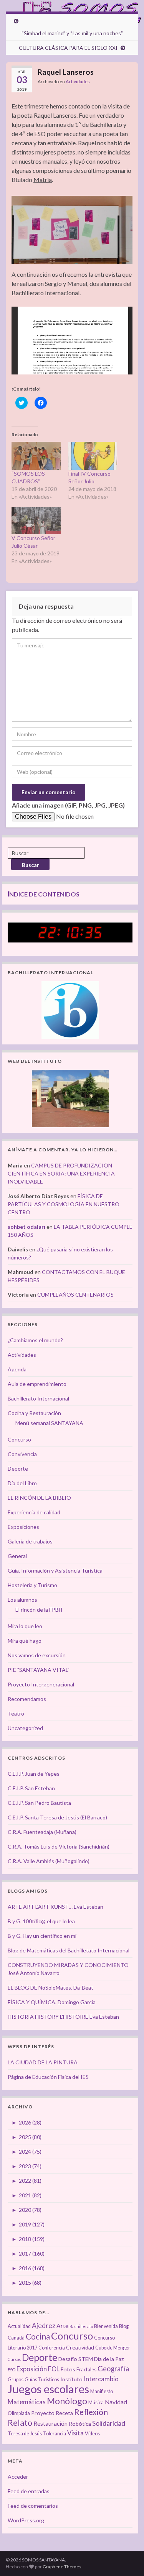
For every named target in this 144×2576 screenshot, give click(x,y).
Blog (124, 2326)
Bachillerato (81, 2326)
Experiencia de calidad (34, 1512)
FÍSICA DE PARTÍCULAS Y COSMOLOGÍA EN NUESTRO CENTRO (64, 1204)
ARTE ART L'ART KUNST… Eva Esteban (55, 1907)
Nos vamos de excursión (37, 1655)
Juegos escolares (48, 2389)
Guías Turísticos (42, 2380)
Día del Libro (22, 1483)
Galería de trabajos (30, 1541)
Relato (20, 2423)
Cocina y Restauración (34, 1413)
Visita (75, 2433)
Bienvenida (106, 2326)
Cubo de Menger (113, 2348)
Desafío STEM (76, 2359)
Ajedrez (44, 2326)
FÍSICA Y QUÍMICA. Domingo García (52, 2002)
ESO (12, 2370)
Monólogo (67, 2401)
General (17, 1556)
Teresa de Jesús (25, 2434)
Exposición (32, 2369)
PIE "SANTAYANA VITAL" (39, 1670)
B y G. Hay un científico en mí (42, 1936)
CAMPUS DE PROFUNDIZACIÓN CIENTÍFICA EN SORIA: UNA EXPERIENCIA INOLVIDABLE (61, 1173)
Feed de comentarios (33, 2506)
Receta (64, 2413)
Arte (62, 2326)
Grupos (16, 2380)
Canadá (16, 2338)
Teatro (16, 1713)
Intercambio (101, 2379)
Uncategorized (25, 1728)
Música (96, 2403)
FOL (54, 2369)
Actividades (78, 81)
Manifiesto (102, 2391)
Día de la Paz (109, 2359)
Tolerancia (55, 2434)
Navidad (116, 2402)
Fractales (86, 2370)
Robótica (80, 2424)
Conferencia (52, 2348)
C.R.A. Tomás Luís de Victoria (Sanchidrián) (59, 1846)
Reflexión (91, 2412)
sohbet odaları (26, 1227)
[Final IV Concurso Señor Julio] (93, 456)
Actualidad (19, 2326)
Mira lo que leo (25, 1626)
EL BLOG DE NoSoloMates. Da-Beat (50, 1987)
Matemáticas (27, 2402)
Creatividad (80, 2347)
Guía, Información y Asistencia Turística (55, 1570)
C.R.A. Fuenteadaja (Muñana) (42, 1832)
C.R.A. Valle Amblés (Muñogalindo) (49, 1861)
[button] (72, 230)
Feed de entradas (29, 2491)
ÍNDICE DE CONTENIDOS (44, 894)
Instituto (71, 2379)
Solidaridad (109, 2423)
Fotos (68, 2369)
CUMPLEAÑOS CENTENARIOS (75, 1295)
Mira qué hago (25, 1641)
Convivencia (22, 1454)
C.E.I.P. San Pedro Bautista (39, 1803)
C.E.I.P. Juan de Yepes (34, 1774)
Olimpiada (19, 2413)
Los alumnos (22, 1600)
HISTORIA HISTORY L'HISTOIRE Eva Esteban (63, 2017)
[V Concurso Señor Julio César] (36, 521)
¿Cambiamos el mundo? (35, 1340)
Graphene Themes (62, 2567)
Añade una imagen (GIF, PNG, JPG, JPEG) (68, 805)
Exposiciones (23, 1527)
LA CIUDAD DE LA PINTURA (43, 2062)
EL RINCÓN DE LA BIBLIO (39, 1498)
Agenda (17, 1369)
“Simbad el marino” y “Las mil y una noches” (72, 33)
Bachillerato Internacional (38, 1398)
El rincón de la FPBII (39, 1610)
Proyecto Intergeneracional (41, 1684)
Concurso (19, 1439)
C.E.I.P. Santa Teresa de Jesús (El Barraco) (57, 1817)
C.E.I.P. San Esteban (31, 1788)
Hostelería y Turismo (32, 1585)
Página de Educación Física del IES (48, 2077)
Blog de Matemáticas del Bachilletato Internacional (69, 1950)
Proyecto (43, 2413)
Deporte (18, 1469)
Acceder (18, 2477)
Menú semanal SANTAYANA (49, 1423)
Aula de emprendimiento (37, 1384)
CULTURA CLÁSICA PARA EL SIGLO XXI (68, 48)
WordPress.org (26, 2520)
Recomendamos (27, 1699)
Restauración (50, 2423)
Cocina (38, 2336)
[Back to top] (127, 2559)
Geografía (113, 2369)
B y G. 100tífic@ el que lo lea (41, 1921)
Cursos (14, 2359)
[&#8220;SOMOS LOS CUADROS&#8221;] (36, 456)
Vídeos (92, 2434)
